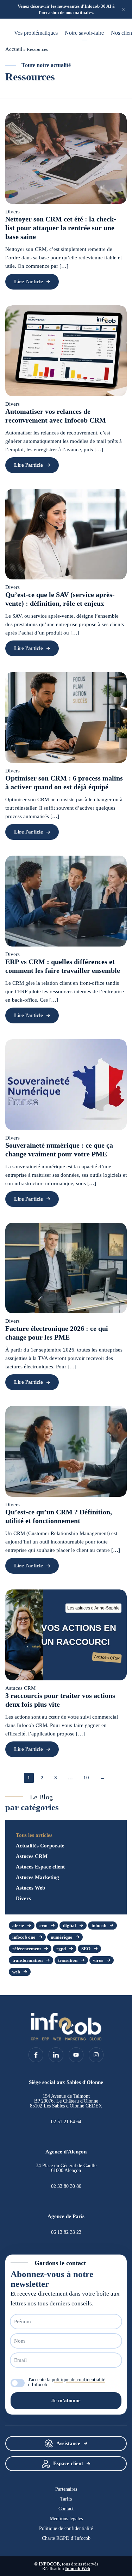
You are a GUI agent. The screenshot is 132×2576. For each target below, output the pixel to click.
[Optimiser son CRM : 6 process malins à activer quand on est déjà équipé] (66, 718)
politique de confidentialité (78, 2380)
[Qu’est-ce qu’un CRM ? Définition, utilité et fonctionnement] (66, 1451)
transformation (27, 1960)
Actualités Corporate (40, 1846)
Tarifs (66, 2499)
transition (68, 1960)
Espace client (68, 2463)
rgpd (61, 1949)
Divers (23, 1898)
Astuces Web (30, 1888)
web (16, 1972)
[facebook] (36, 2055)
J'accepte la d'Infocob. (67, 2382)
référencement (27, 1949)
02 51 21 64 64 (66, 2122)
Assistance (68, 2443)
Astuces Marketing (37, 1877)
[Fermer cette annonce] (123, 9)
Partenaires (66, 2489)
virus (98, 1960)
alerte (18, 1926)
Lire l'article (29, 281)
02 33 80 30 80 (66, 2186)
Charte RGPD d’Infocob (66, 2538)
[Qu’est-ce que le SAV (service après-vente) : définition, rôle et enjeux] (66, 534)
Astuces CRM (32, 1856)
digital (70, 1926)
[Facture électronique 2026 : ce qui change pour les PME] (66, 1268)
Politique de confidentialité (66, 2529)
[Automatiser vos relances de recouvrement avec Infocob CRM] (66, 351)
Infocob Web (78, 2568)
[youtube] (76, 2055)
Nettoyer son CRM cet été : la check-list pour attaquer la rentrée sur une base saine (61, 228)
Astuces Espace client (40, 1867)
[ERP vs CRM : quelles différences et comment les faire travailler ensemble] (66, 901)
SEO (86, 1949)
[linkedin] (56, 2055)
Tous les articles (34, 1835)
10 (86, 1778)
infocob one (24, 1937)
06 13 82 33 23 (66, 2232)
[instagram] (96, 2055)
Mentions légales (66, 2519)
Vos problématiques (36, 33)
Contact (66, 2509)
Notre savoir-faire (84, 33)
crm (43, 1926)
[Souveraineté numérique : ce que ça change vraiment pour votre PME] (66, 1085)
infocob (99, 1926)
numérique (61, 1937)
